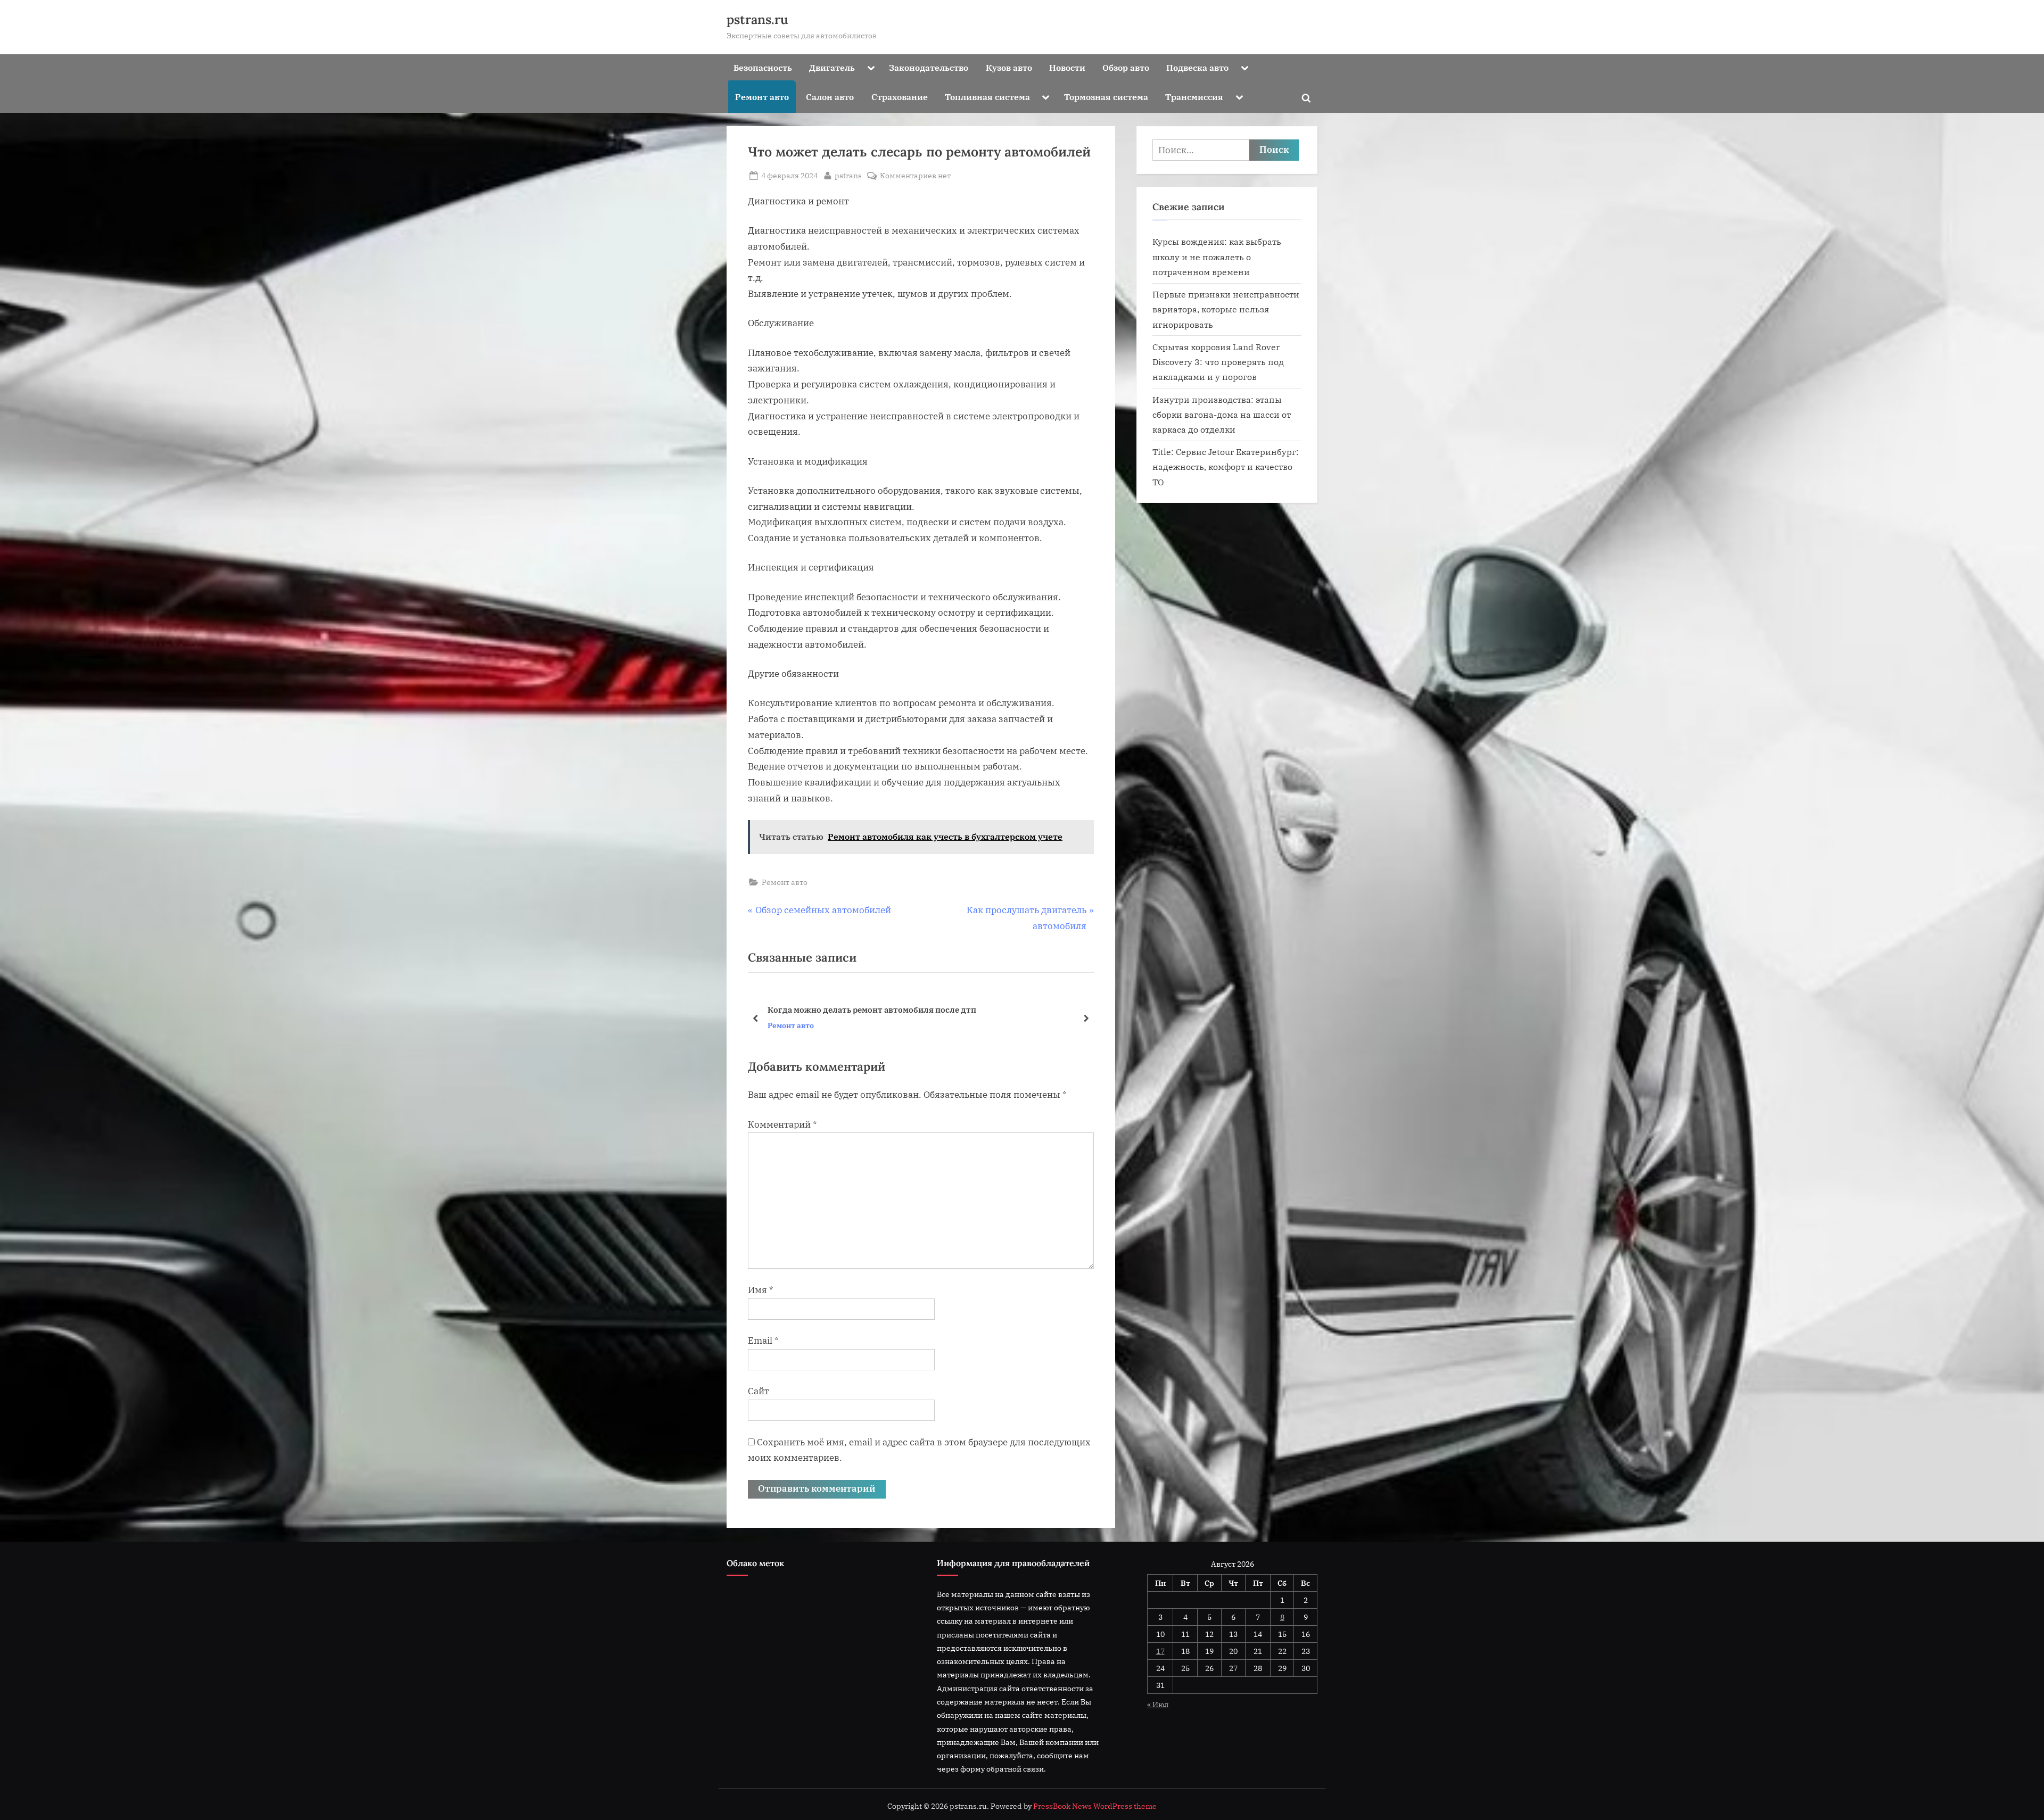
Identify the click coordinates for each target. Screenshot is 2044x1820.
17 (1160, 1651)
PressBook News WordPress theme (1095, 1806)
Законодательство (929, 67)
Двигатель (832, 67)
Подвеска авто (1197, 67)
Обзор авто (1126, 67)
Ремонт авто (762, 97)
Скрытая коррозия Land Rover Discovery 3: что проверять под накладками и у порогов (1218, 362)
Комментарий (782, 1124)
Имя (761, 1290)
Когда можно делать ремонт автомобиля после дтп (872, 1010)
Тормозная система (1106, 97)
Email (763, 1341)
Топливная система (987, 97)
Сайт (759, 1391)
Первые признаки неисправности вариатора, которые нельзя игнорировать (1226, 309)
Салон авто (830, 97)
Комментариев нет (915, 176)
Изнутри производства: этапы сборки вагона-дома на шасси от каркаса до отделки (1222, 415)
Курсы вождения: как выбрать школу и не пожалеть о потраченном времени (1217, 257)
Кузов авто (1009, 67)
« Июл (1158, 1704)
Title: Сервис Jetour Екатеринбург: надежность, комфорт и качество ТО (1226, 467)
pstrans (848, 175)
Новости (1067, 67)
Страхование (900, 97)
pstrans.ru (757, 19)
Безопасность (763, 67)
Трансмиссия (1194, 97)
